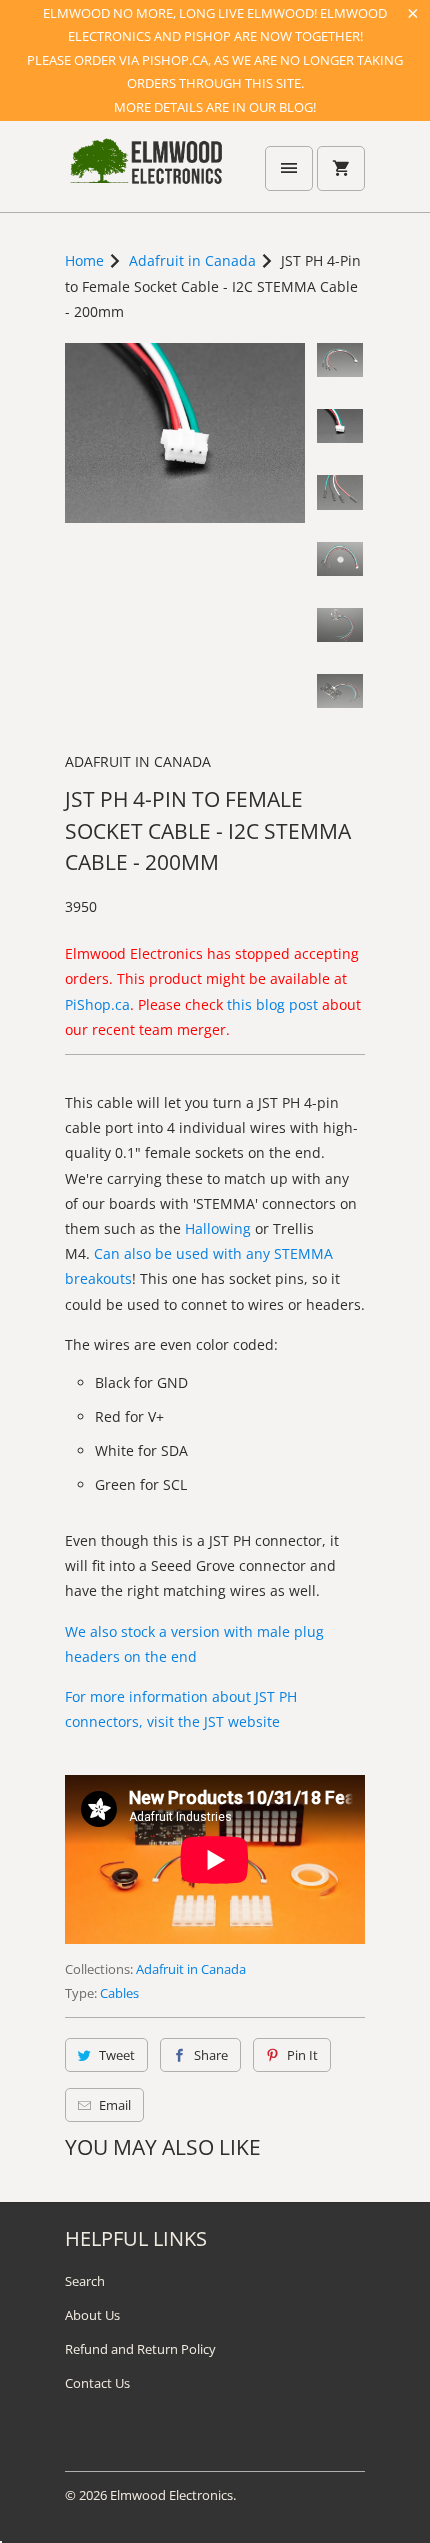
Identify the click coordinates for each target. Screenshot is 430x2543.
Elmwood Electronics (171, 2495)
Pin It (302, 2055)
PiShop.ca (97, 1004)
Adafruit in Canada (138, 761)
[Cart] (341, 168)
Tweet (117, 2055)
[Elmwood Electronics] (145, 174)
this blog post (272, 1004)
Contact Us (97, 2383)
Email (115, 2105)
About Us (92, 2315)
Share (211, 2055)
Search (85, 2281)
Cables (119, 1993)
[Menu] (289, 168)
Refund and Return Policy (140, 2349)
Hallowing (218, 1228)
